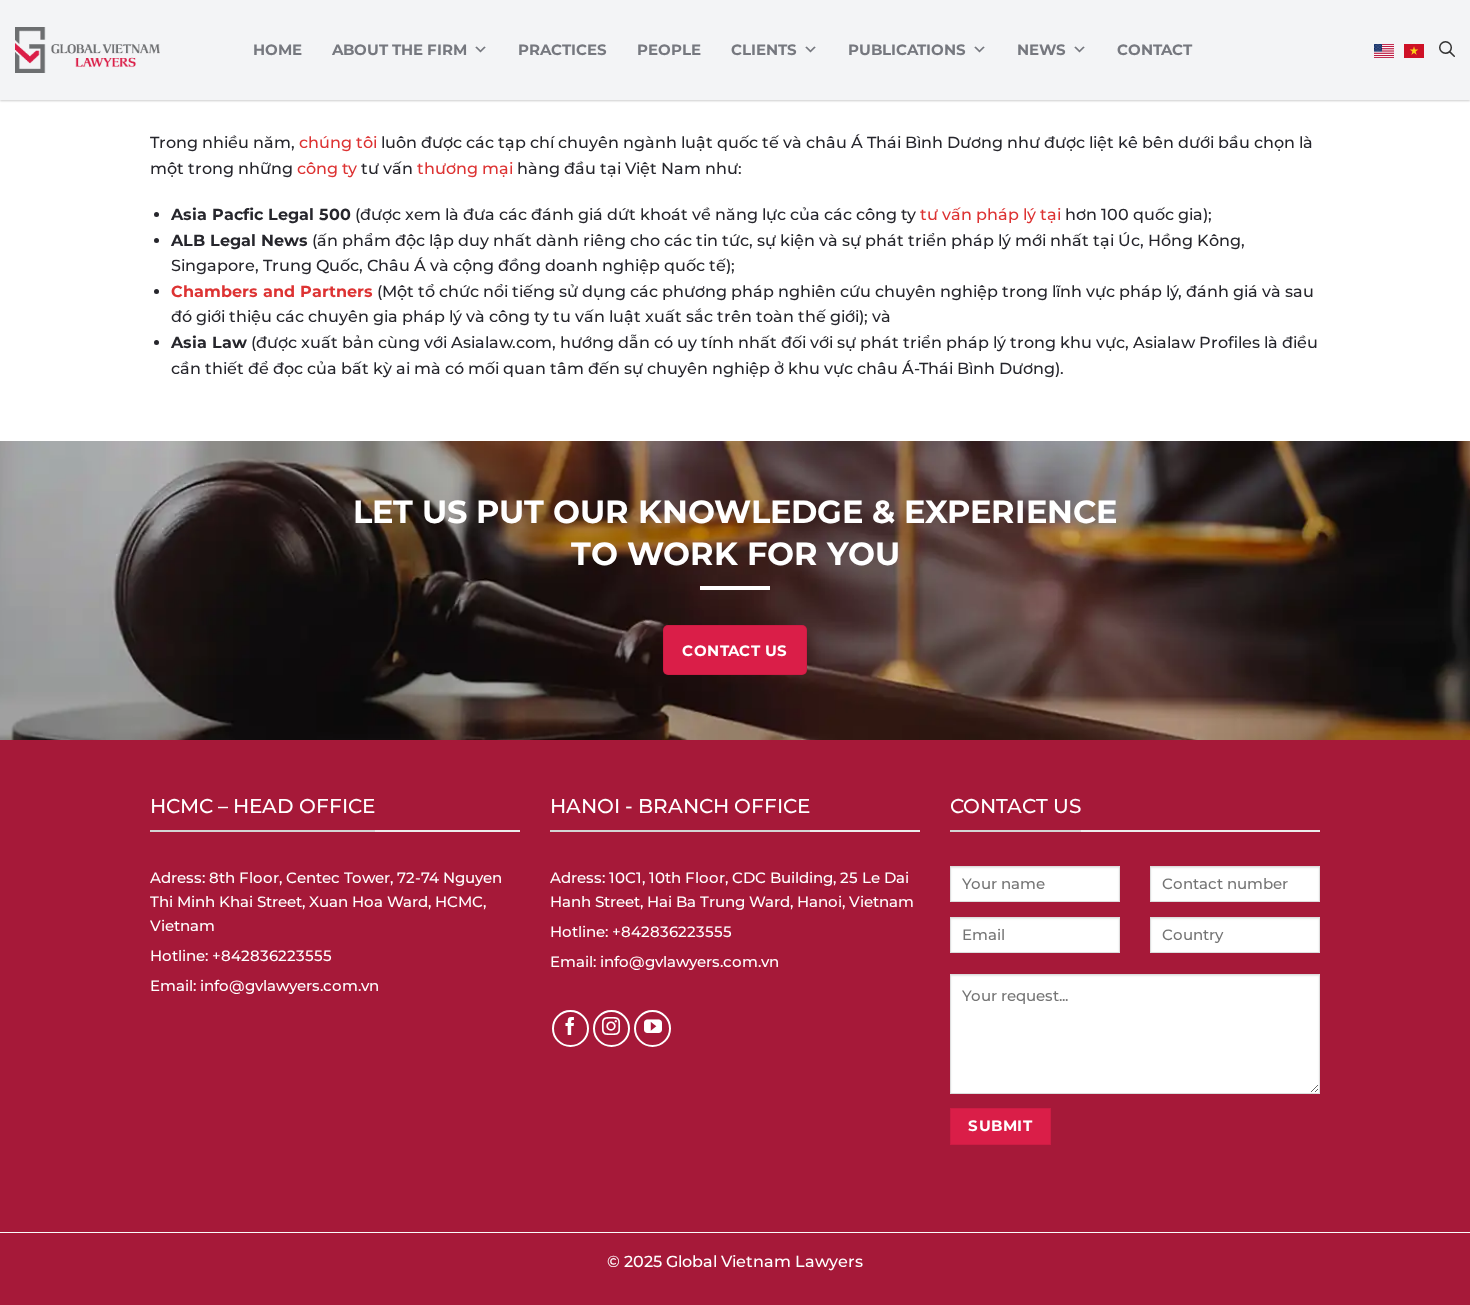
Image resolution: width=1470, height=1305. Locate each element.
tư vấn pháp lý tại (990, 214)
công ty (327, 168)
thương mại (465, 168)
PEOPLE (669, 49)
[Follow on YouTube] (653, 1029)
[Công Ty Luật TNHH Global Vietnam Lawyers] (87, 50)
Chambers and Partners (272, 291)
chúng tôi (338, 142)
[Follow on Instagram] (612, 1029)
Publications (907, 49)
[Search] (1447, 49)
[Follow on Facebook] (571, 1029)
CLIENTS (764, 49)
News (1041, 49)
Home (277, 49)
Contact (1154, 49)
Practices (562, 49)
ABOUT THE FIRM (399, 49)
